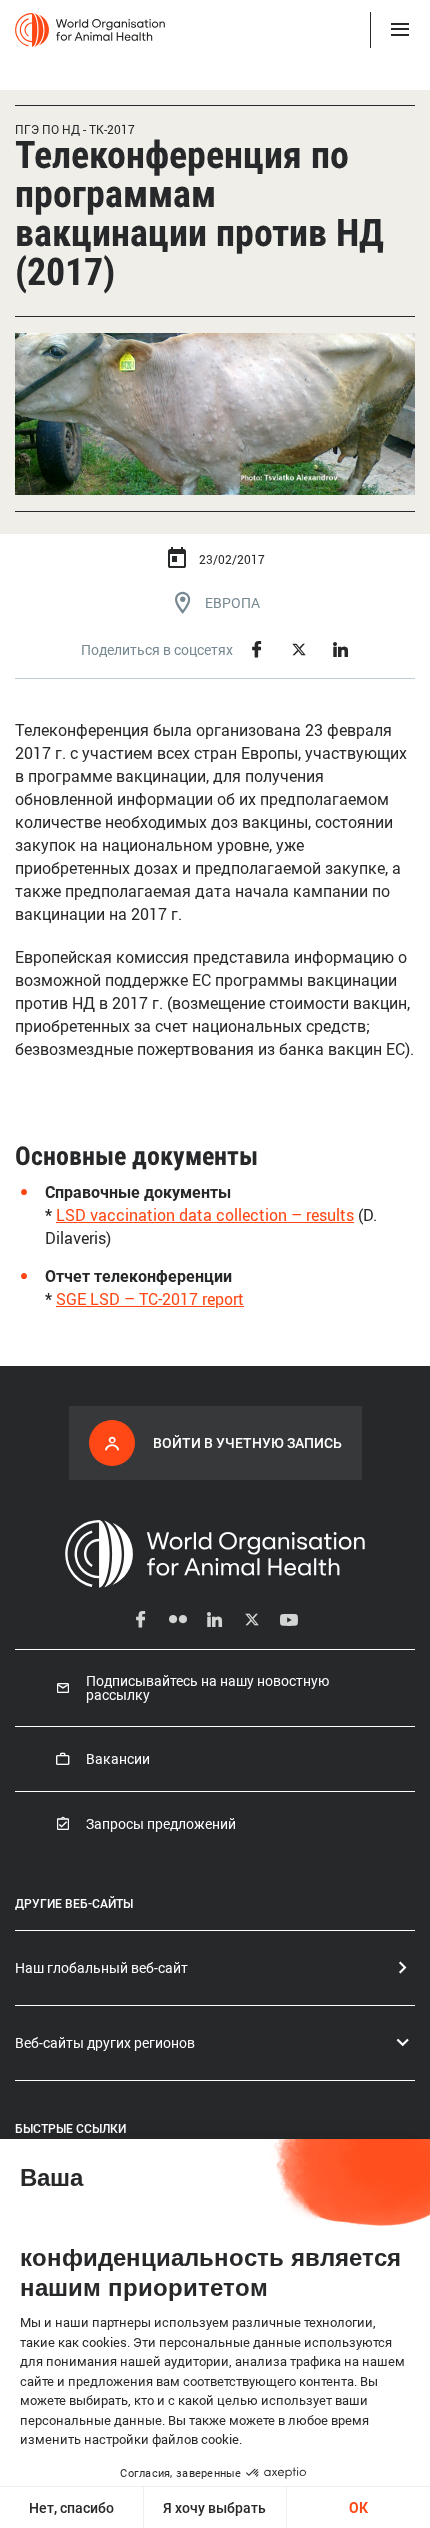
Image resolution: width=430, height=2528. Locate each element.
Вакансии (118, 1759)
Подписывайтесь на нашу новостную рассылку (207, 1688)
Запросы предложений (161, 1824)
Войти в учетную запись (247, 1442)
